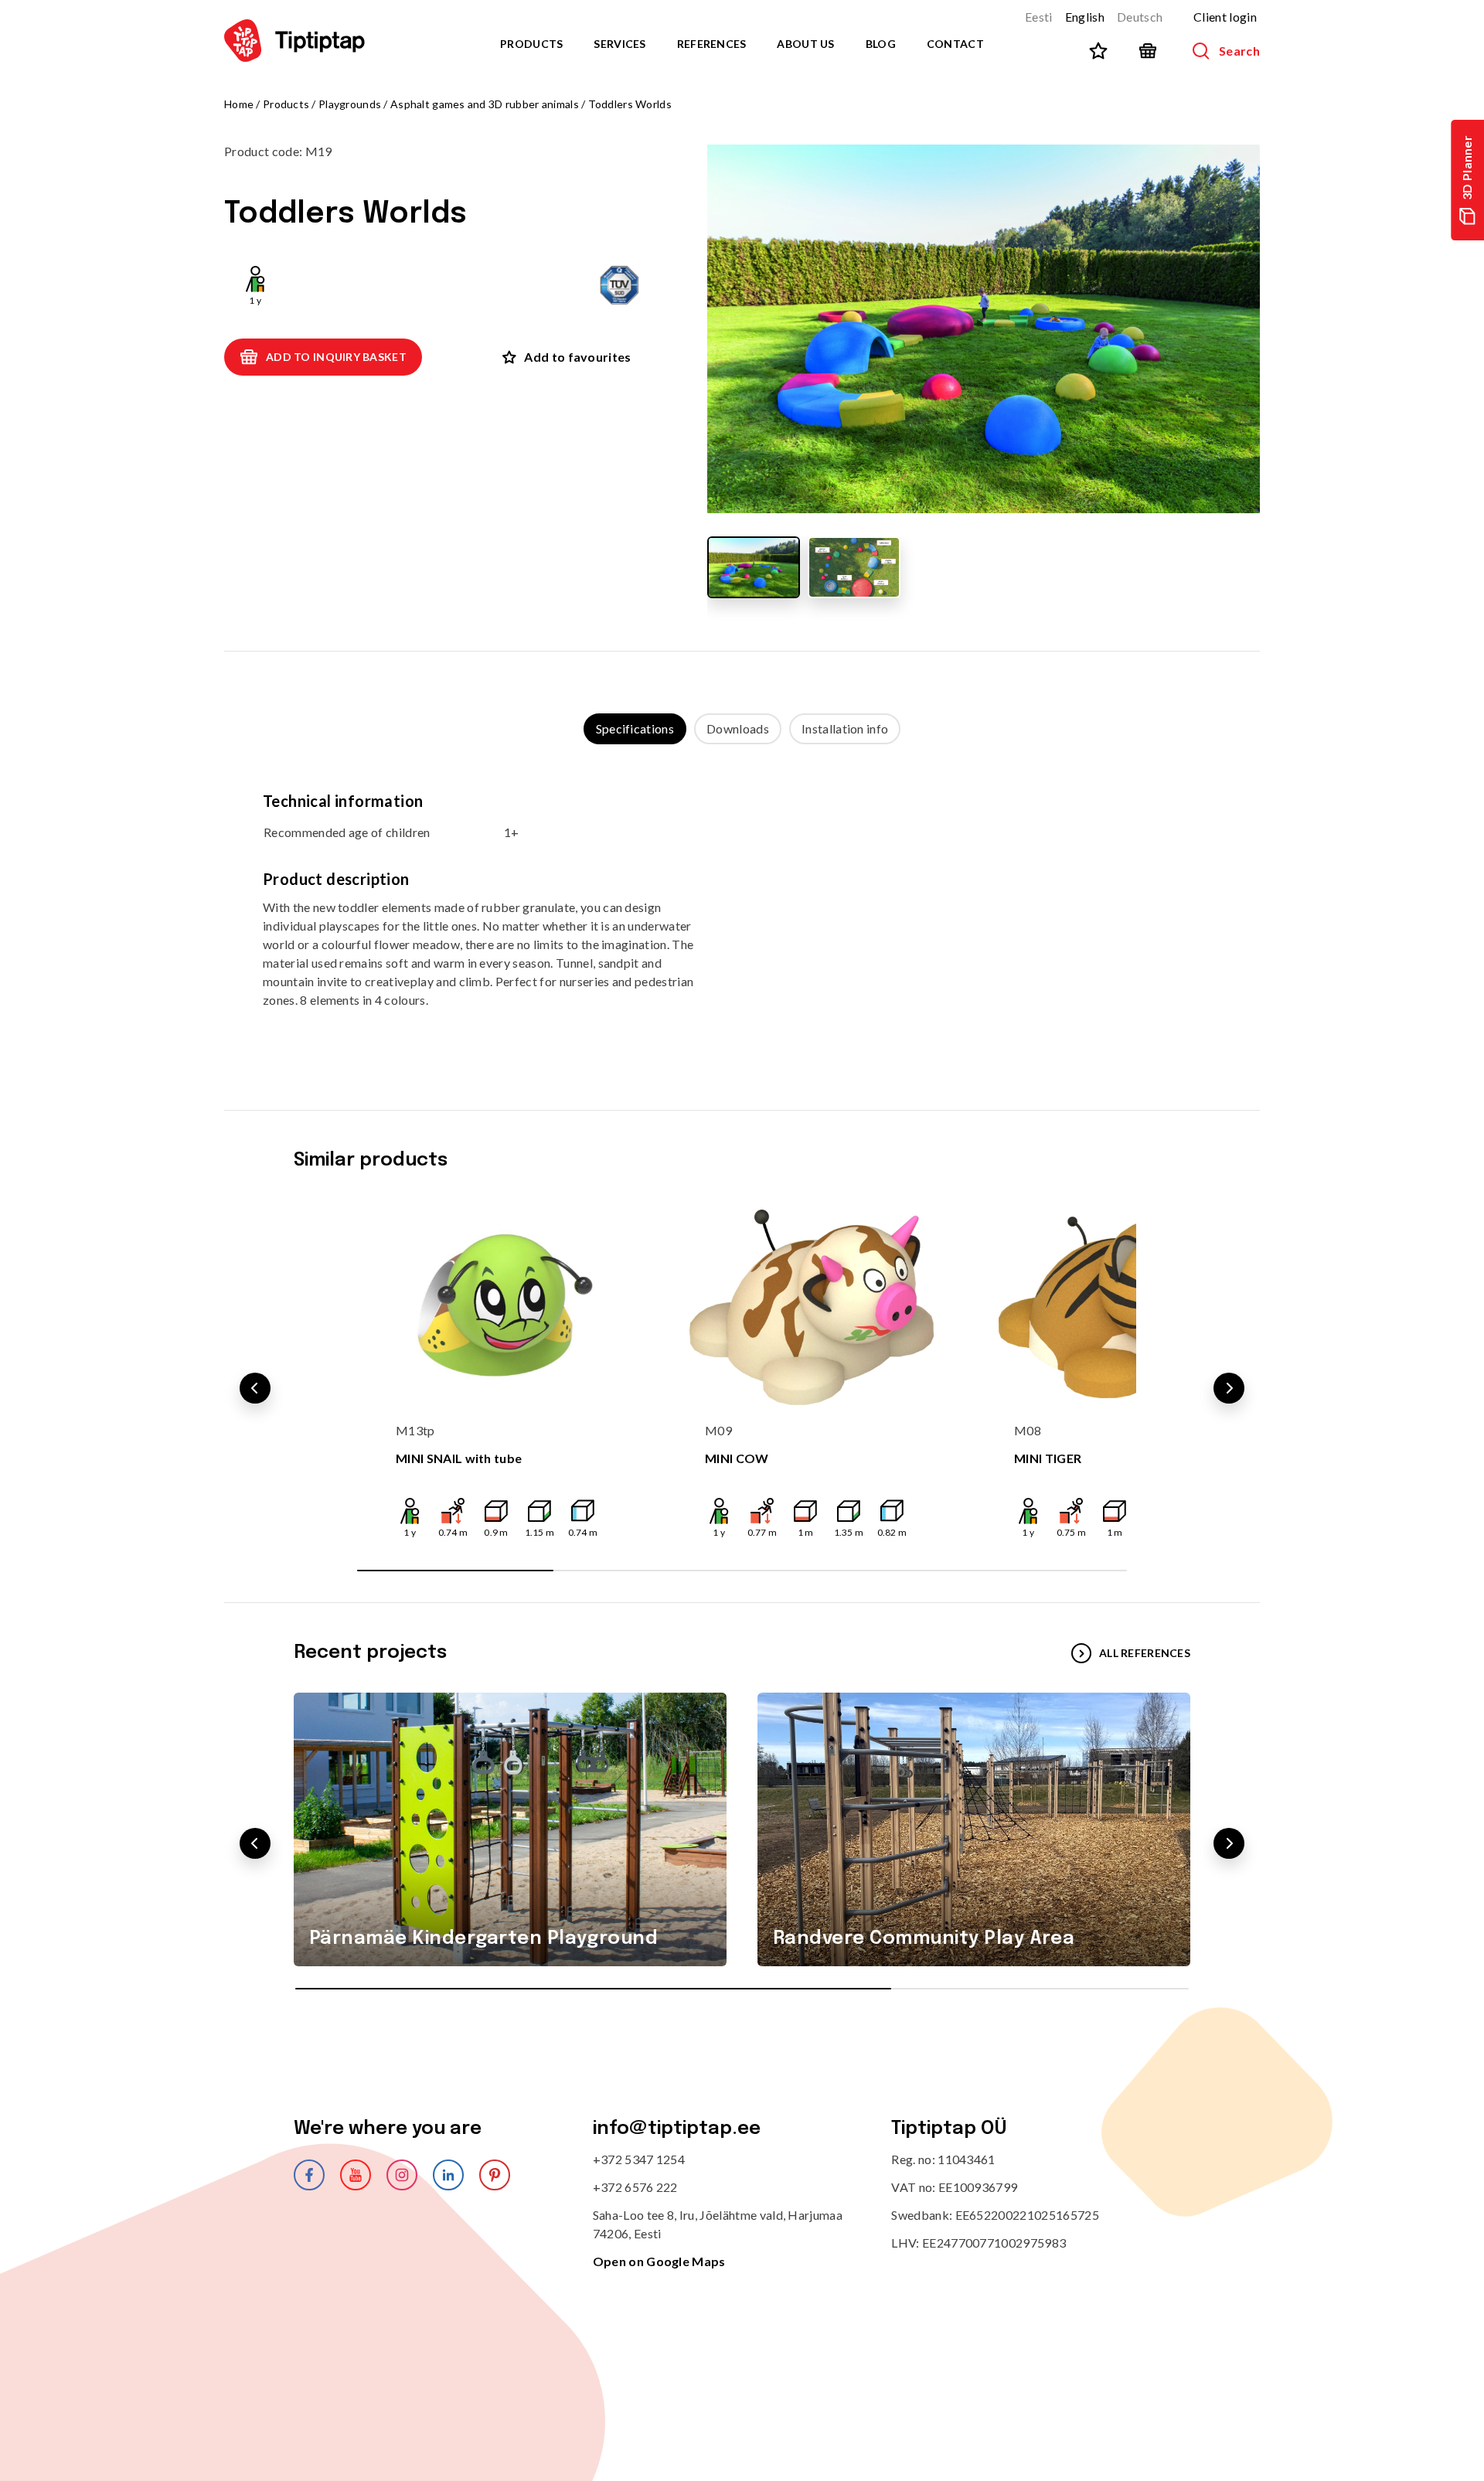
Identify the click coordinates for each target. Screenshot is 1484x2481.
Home (239, 104)
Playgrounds (350, 104)
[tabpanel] (742, 912)
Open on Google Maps (659, 2261)
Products (531, 44)
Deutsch (1140, 17)
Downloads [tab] (738, 728)
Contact (955, 44)
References (712, 44)
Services (619, 44)
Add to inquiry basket (336, 357)
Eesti (1039, 17)
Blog (881, 44)
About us (805, 44)
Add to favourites (577, 357)
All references (1145, 1653)
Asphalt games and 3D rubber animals (485, 104)
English (1085, 17)
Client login (1225, 17)
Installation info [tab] (845, 728)
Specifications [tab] (635, 728)
